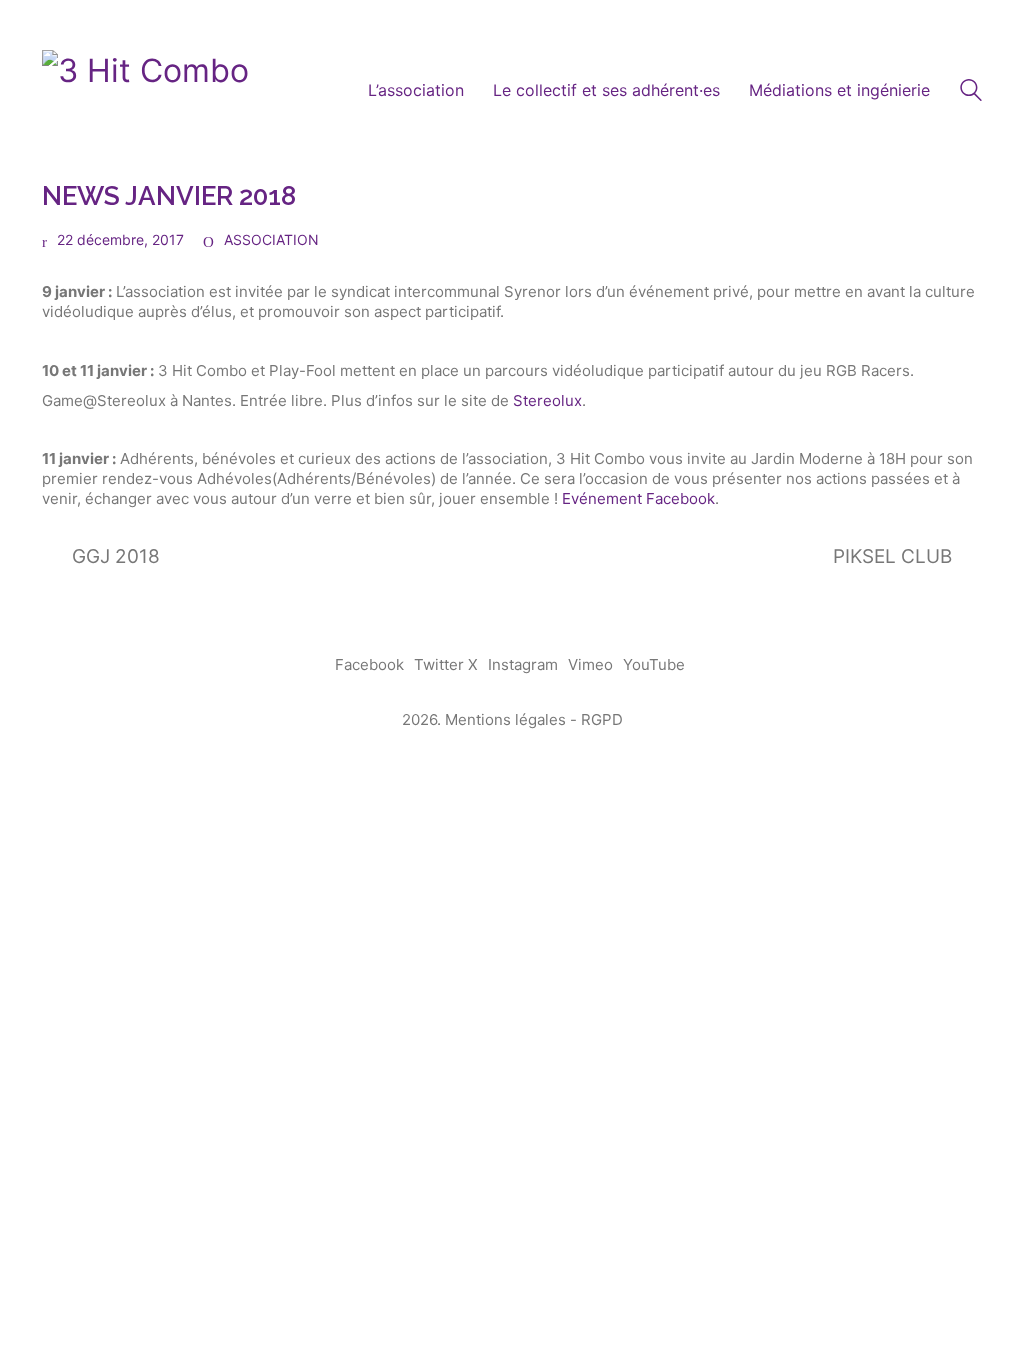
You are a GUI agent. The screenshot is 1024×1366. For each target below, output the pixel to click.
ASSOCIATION (271, 239)
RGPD (602, 719)
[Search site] (971, 92)
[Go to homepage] (145, 91)
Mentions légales (505, 719)
